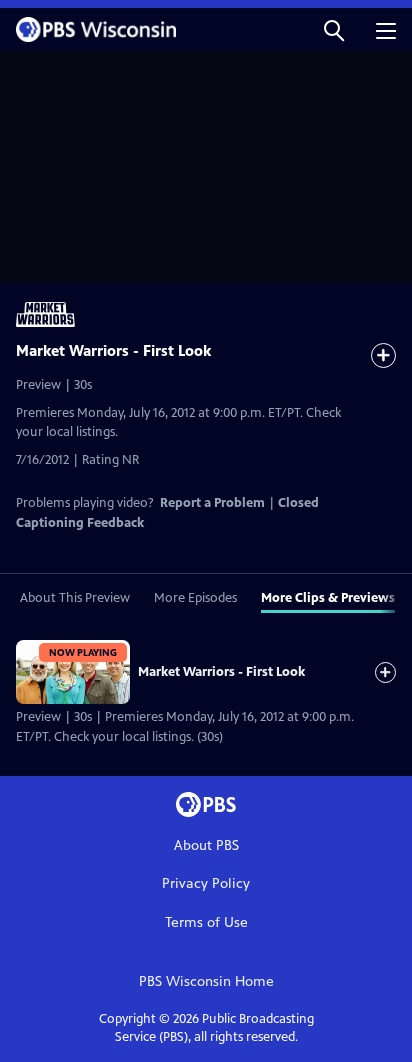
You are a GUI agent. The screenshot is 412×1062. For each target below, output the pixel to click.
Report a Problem (212, 503)
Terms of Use (206, 922)
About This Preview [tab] (75, 598)
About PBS (206, 845)
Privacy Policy (206, 883)
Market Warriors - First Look (221, 672)
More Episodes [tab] (195, 598)
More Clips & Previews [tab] (328, 598)
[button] (334, 29)
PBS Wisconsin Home (206, 981)
